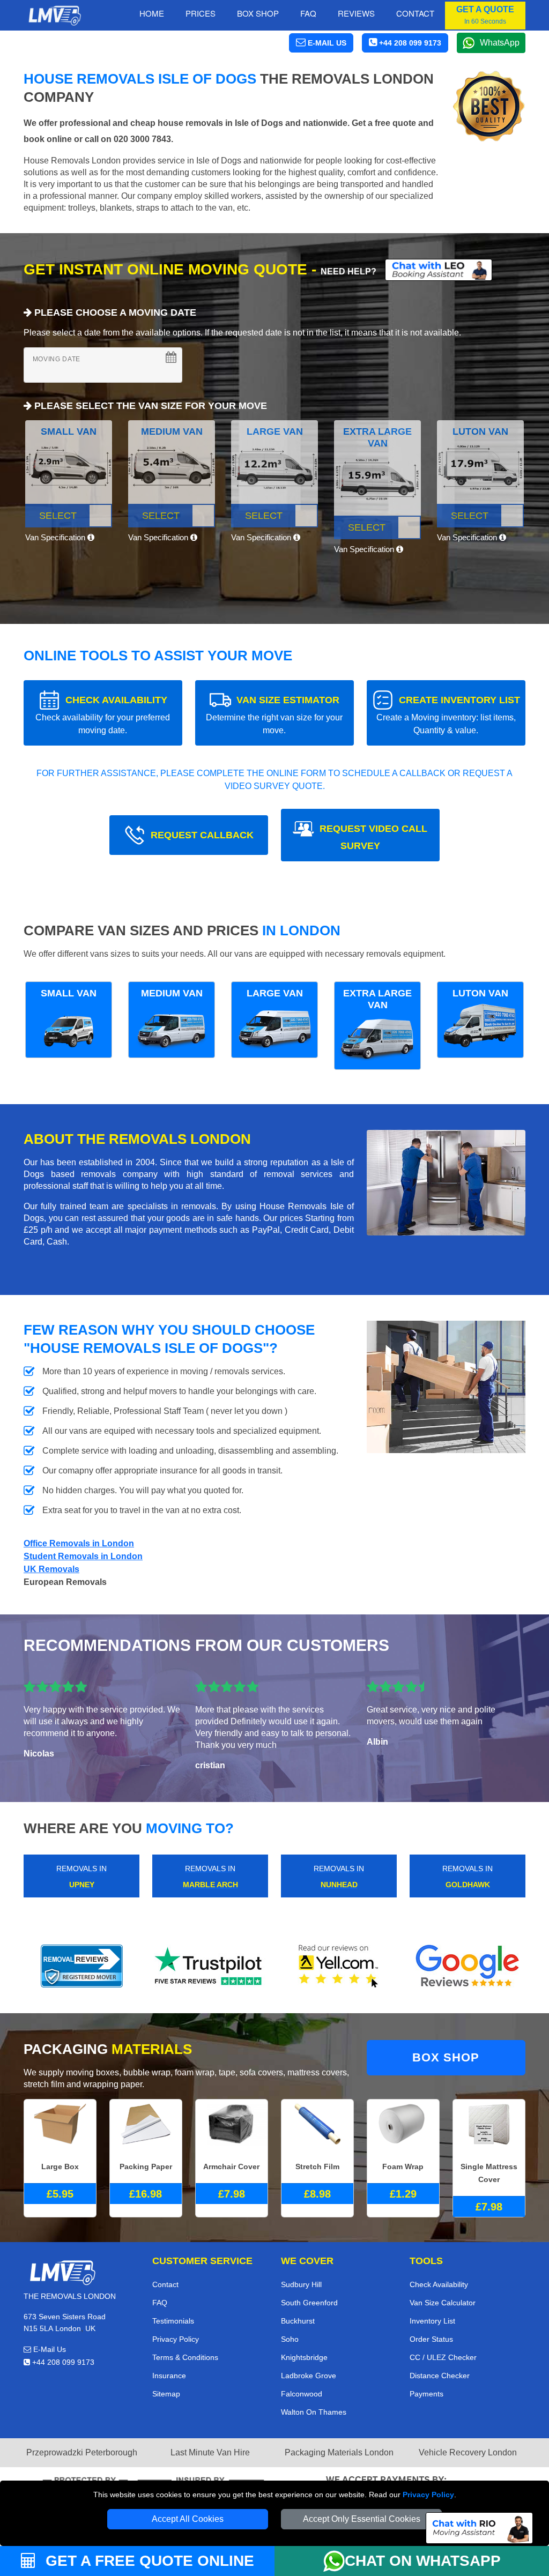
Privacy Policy (428, 2495)
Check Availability (439, 2284)
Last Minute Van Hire (210, 2452)
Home (152, 13)
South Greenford (309, 2303)
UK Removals (51, 1569)
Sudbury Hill (301, 2284)
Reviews (356, 13)
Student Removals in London (83, 1556)
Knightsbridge (304, 2357)
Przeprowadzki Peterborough (82, 2452)
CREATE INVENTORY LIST (448, 715)
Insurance (169, 2376)
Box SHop (258, 13)
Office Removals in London (79, 1543)
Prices (201, 13)
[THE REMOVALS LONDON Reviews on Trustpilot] (210, 1966)
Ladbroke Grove (309, 2376)
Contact (415, 13)
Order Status (431, 2339)
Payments (426, 2394)
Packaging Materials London (339, 2452)
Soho (290, 2339)
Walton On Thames (314, 2412)
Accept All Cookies (188, 2519)
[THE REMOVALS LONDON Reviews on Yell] (339, 1966)
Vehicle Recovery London (468, 2452)
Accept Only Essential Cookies (362, 2519)
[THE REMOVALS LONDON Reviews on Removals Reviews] (82, 1966)
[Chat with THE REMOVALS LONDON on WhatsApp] (334, 2561)
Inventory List (432, 2321)
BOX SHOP (446, 2057)
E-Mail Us (49, 2349)
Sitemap (166, 2394)
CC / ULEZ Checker (443, 2357)
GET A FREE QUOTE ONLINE (148, 2561)
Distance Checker (440, 2376)
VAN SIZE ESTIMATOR (274, 715)
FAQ (160, 2303)
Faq (308, 13)
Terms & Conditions (185, 2357)
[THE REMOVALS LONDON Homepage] (54, 16)
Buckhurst (298, 2321)
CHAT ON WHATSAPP (423, 2561)
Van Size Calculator (443, 2303)
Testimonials (173, 2321)
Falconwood (302, 2394)
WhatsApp (500, 43)
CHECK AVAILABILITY (103, 715)
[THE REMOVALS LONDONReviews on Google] (468, 1966)
